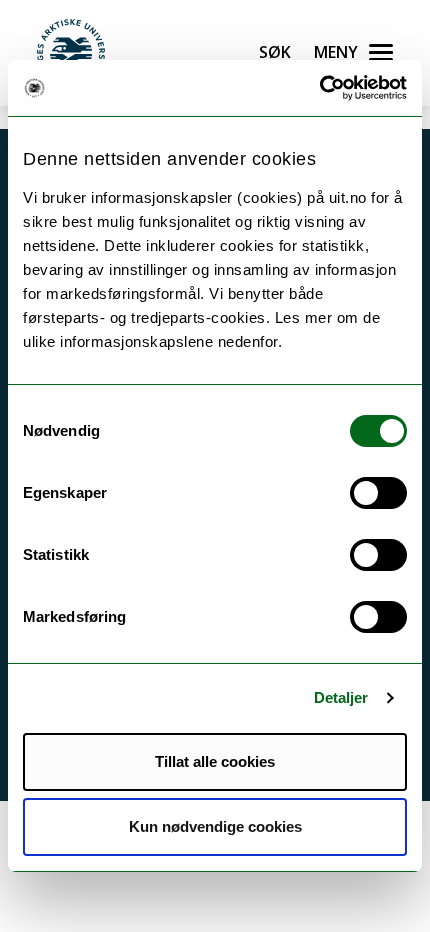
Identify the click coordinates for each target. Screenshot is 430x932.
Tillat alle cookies (215, 761)
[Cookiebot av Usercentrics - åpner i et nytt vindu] (319, 88)
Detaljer (341, 697)
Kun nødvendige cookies (215, 826)
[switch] (378, 493)
